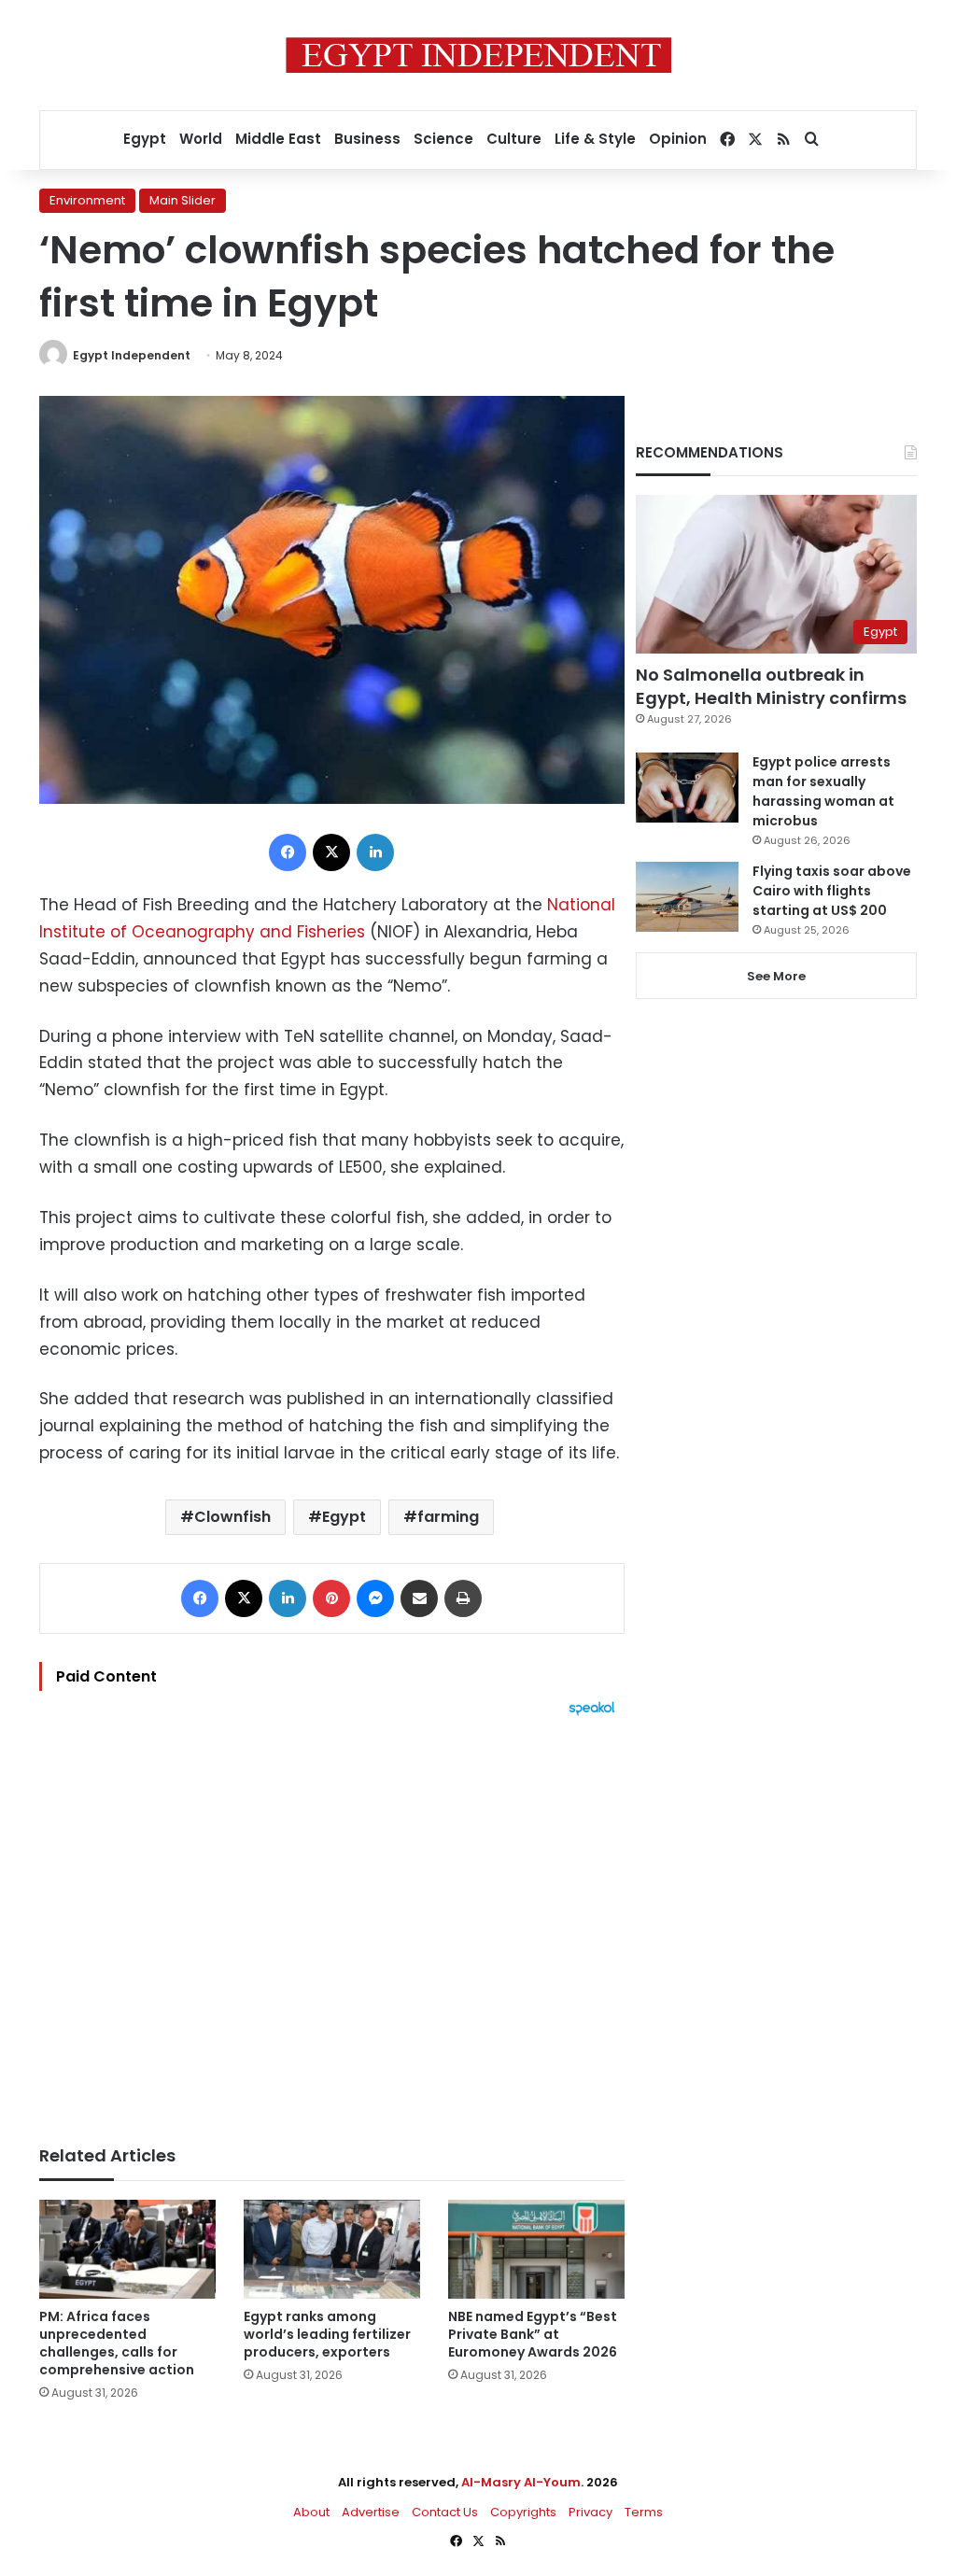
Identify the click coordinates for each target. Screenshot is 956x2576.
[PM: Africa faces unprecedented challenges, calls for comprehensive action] (127, 2250)
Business (367, 139)
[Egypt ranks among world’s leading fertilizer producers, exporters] (332, 2250)
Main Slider (183, 200)
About (311, 2512)
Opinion (678, 139)
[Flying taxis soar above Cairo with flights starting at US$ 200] (687, 897)
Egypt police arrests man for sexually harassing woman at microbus (823, 791)
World (201, 139)
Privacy (590, 2512)
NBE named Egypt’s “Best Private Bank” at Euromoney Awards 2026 (533, 2334)
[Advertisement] (332, 1921)
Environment (87, 200)
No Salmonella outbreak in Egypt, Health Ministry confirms (771, 686)
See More (776, 976)
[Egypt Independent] (478, 55)
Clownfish (232, 1517)
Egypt (145, 139)
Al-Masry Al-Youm (521, 2482)
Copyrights (523, 2512)
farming (448, 1517)
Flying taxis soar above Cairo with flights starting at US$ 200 (832, 891)
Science (443, 139)
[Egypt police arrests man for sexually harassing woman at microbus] (687, 788)
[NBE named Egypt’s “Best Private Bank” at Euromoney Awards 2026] (536, 2250)
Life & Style (595, 139)
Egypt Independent (132, 355)
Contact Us (445, 2512)
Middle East (278, 139)
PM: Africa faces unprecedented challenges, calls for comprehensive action (117, 2343)
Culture (514, 139)
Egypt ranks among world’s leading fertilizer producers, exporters (327, 2334)
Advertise (371, 2512)
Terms (644, 2512)
